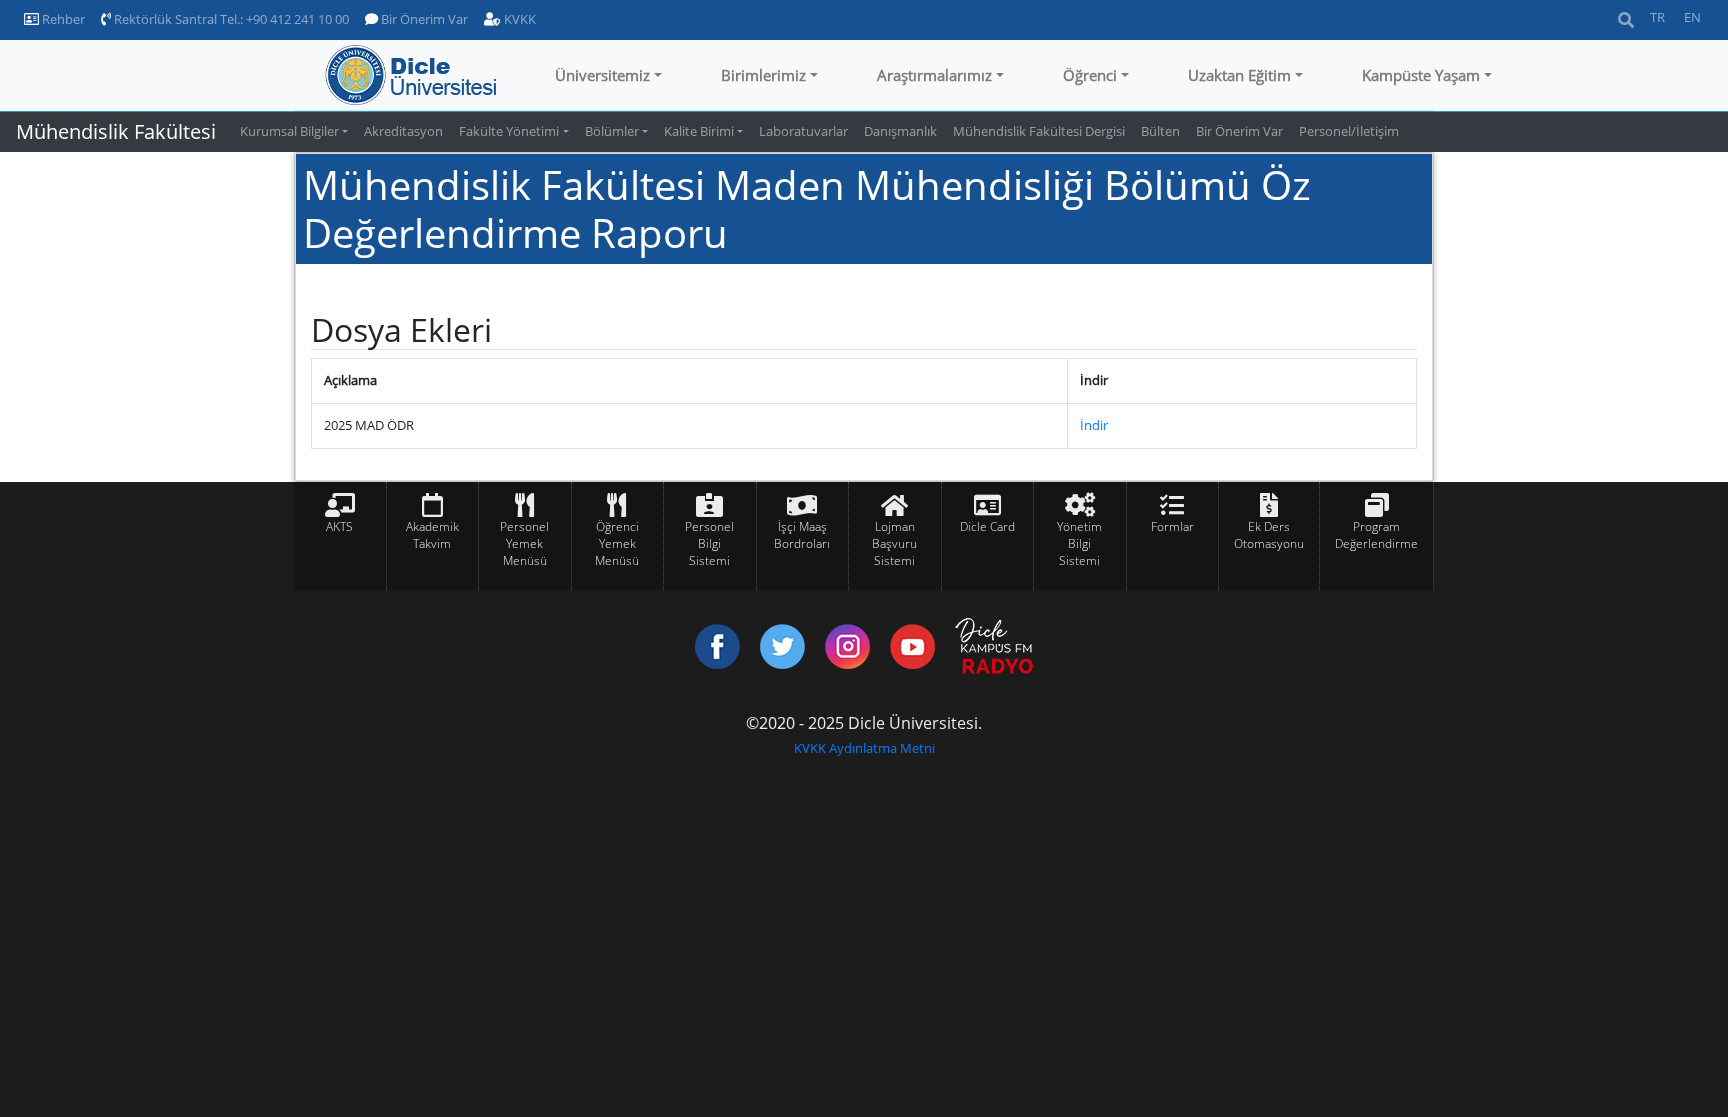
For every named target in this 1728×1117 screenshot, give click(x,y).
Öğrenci (1090, 75)
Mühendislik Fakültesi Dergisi (1039, 131)
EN (1692, 17)
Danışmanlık (900, 131)
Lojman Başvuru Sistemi (894, 543)
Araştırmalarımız (934, 75)
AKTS (339, 526)
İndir (1094, 425)
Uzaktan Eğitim (1239, 75)
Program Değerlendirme (1376, 535)
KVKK (518, 19)
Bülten (1160, 131)
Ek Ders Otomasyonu (1269, 535)
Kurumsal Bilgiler (289, 131)
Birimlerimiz (763, 75)
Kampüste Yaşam (1421, 75)
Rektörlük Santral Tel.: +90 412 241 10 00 (230, 19)
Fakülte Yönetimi (509, 131)
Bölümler (612, 131)
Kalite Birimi (699, 131)
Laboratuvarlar (803, 131)
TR (1657, 17)
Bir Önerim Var (423, 19)
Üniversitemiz (602, 75)
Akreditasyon (403, 131)
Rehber (62, 19)
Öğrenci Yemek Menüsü (617, 543)
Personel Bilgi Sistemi (709, 543)
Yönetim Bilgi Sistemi (1079, 543)
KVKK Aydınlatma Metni (864, 748)
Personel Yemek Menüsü (524, 543)
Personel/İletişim (1349, 131)
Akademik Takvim (432, 535)
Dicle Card (987, 526)
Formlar (1172, 526)
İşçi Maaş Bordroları (802, 535)
